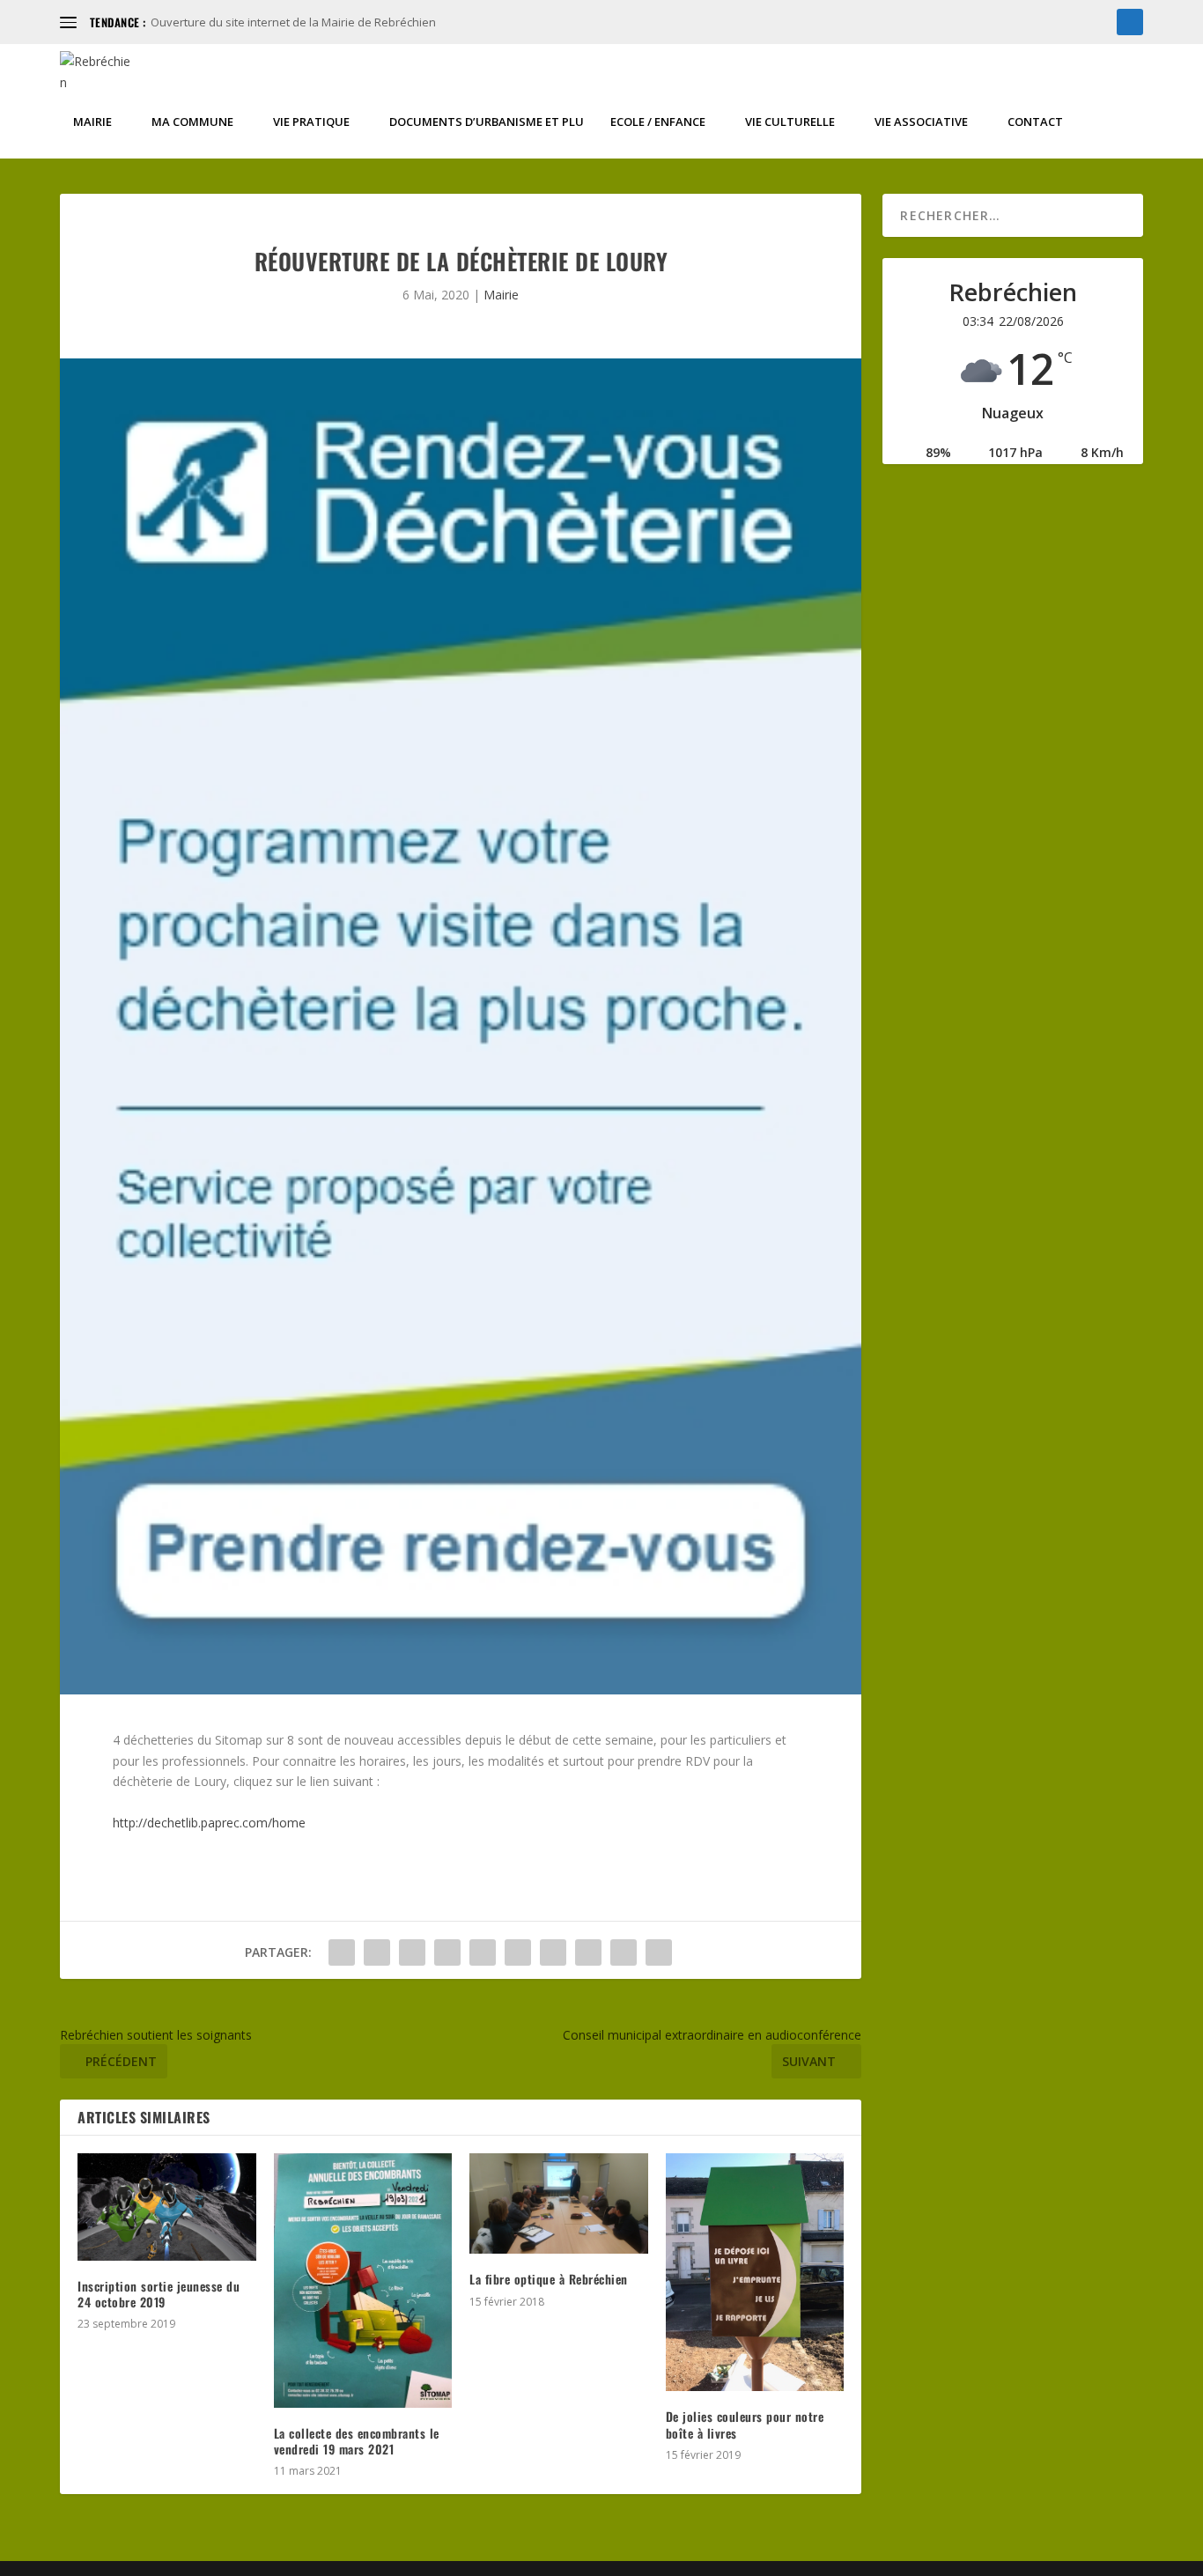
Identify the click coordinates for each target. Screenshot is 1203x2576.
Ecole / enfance (658, 122)
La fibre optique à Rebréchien (549, 2279)
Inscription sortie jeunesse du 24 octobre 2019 (159, 2294)
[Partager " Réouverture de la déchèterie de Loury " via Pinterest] (483, 1952)
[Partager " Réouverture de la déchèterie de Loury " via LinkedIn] (518, 1952)
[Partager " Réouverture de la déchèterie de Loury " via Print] (659, 1952)
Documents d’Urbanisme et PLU (487, 122)
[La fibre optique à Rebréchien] (559, 2203)
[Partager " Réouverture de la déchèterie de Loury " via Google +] (412, 1952)
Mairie (92, 122)
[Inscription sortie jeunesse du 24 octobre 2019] (167, 2207)
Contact (1035, 122)
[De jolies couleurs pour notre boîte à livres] (755, 2272)
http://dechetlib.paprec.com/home (209, 1823)
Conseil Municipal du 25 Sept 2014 (240, 22)
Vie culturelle (790, 122)
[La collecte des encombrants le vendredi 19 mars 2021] (363, 2280)
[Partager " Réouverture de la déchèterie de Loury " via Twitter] (377, 1952)
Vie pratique (311, 122)
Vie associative (921, 122)
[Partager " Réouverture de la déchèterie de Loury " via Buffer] (553, 1952)
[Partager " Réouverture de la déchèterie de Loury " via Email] (624, 1952)
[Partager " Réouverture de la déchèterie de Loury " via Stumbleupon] (588, 1952)
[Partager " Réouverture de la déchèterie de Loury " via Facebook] (342, 1952)
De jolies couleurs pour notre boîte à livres (745, 2424)
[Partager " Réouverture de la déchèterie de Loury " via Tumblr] (447, 1952)
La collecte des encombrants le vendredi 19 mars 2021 (357, 2441)
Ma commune (192, 122)
